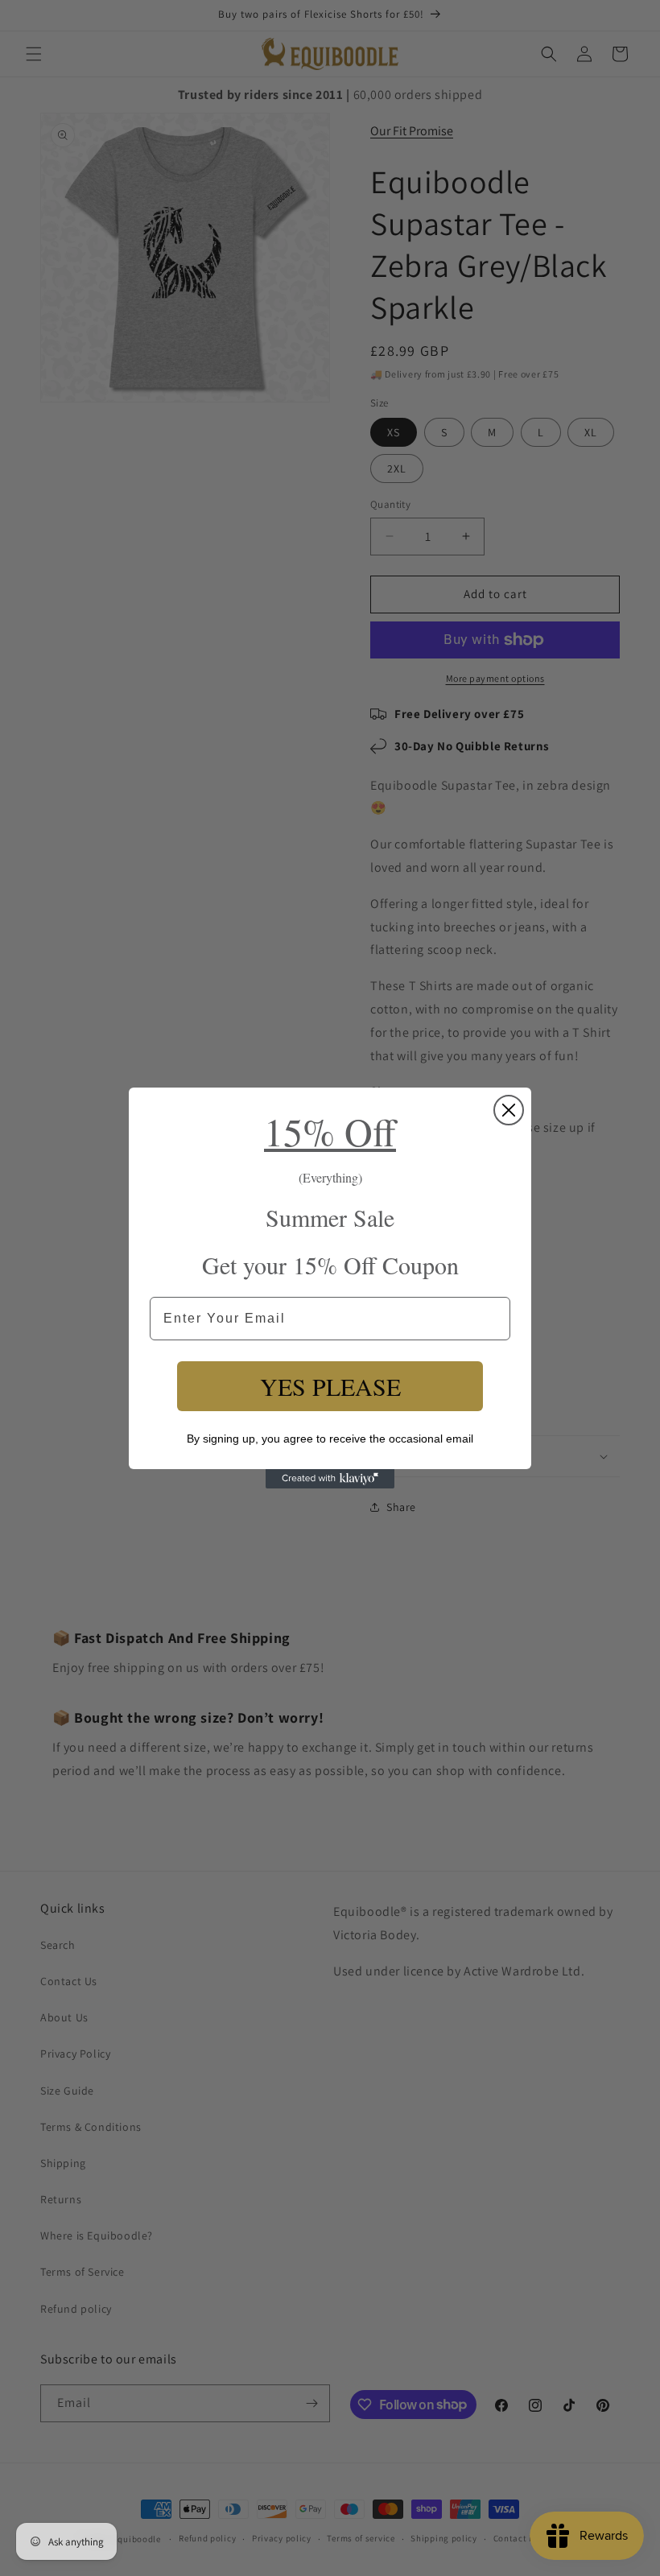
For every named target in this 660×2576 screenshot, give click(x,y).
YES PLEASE (330, 1386)
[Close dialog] (509, 1110)
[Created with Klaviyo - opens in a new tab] (330, 1479)
